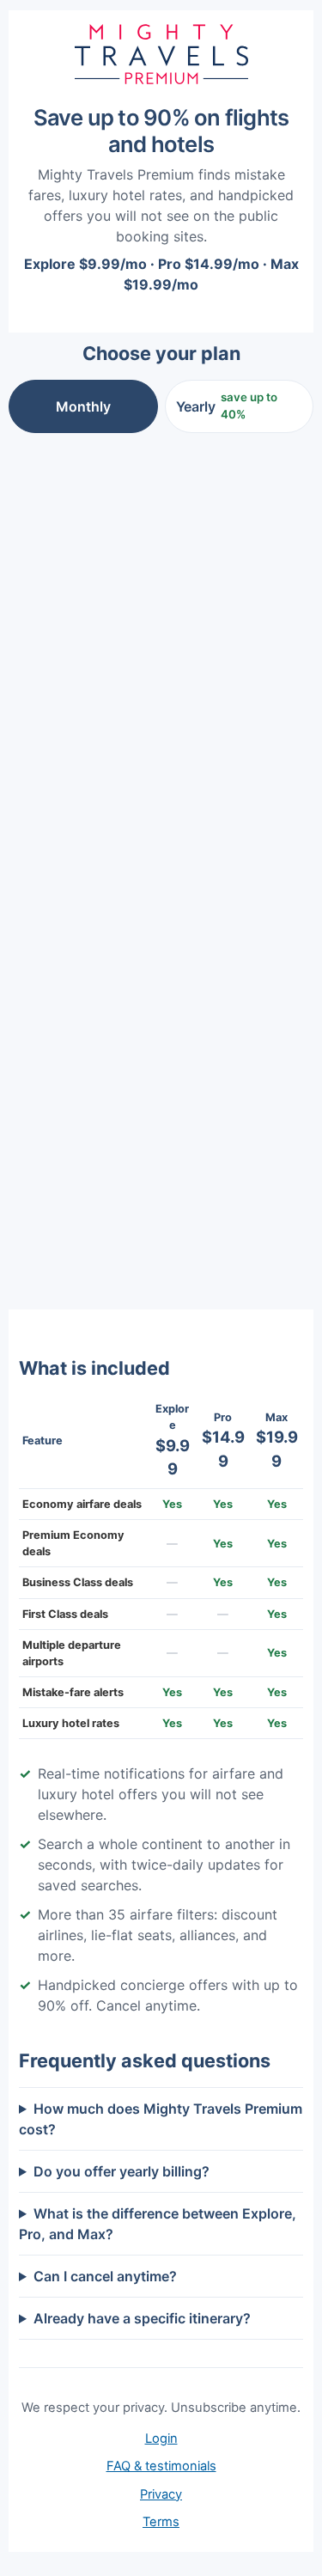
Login (161, 2439)
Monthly (83, 406)
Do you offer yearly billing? (122, 2171)
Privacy (161, 2494)
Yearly (227, 406)
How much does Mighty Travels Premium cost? (161, 2119)
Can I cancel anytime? (105, 2276)
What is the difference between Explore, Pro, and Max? (158, 2224)
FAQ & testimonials (161, 2466)
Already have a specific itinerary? (142, 2318)
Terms (161, 2522)
